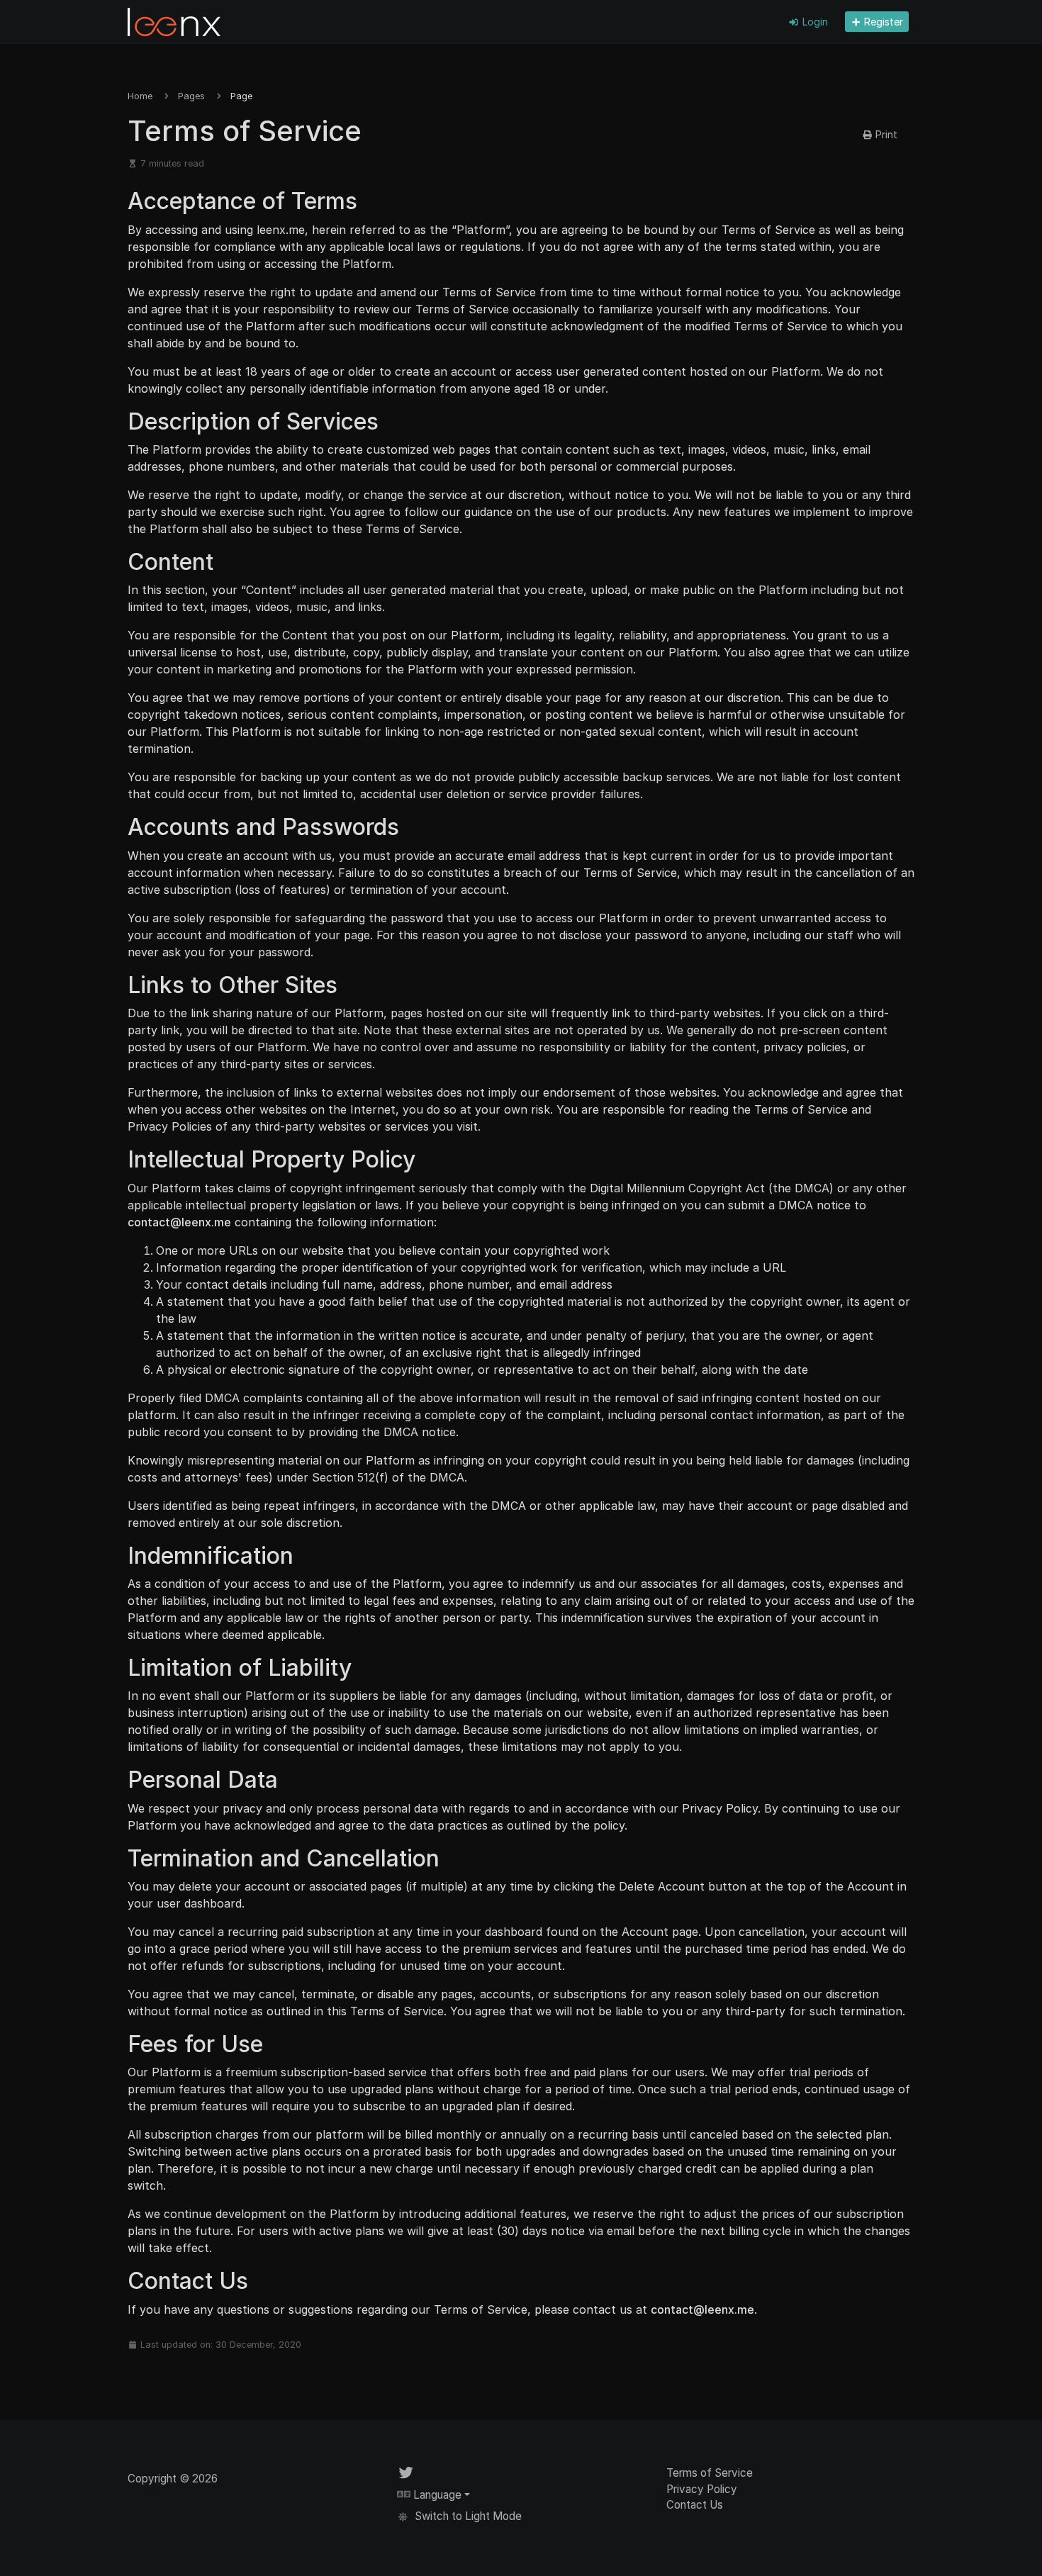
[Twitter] (406, 2473)
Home (140, 96)
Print (885, 134)
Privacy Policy (720, 1808)
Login (814, 22)
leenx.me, (282, 230)
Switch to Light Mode (467, 2516)
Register (882, 22)
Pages (191, 96)
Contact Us (695, 2505)
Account (870, 1886)
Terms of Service (710, 2473)
